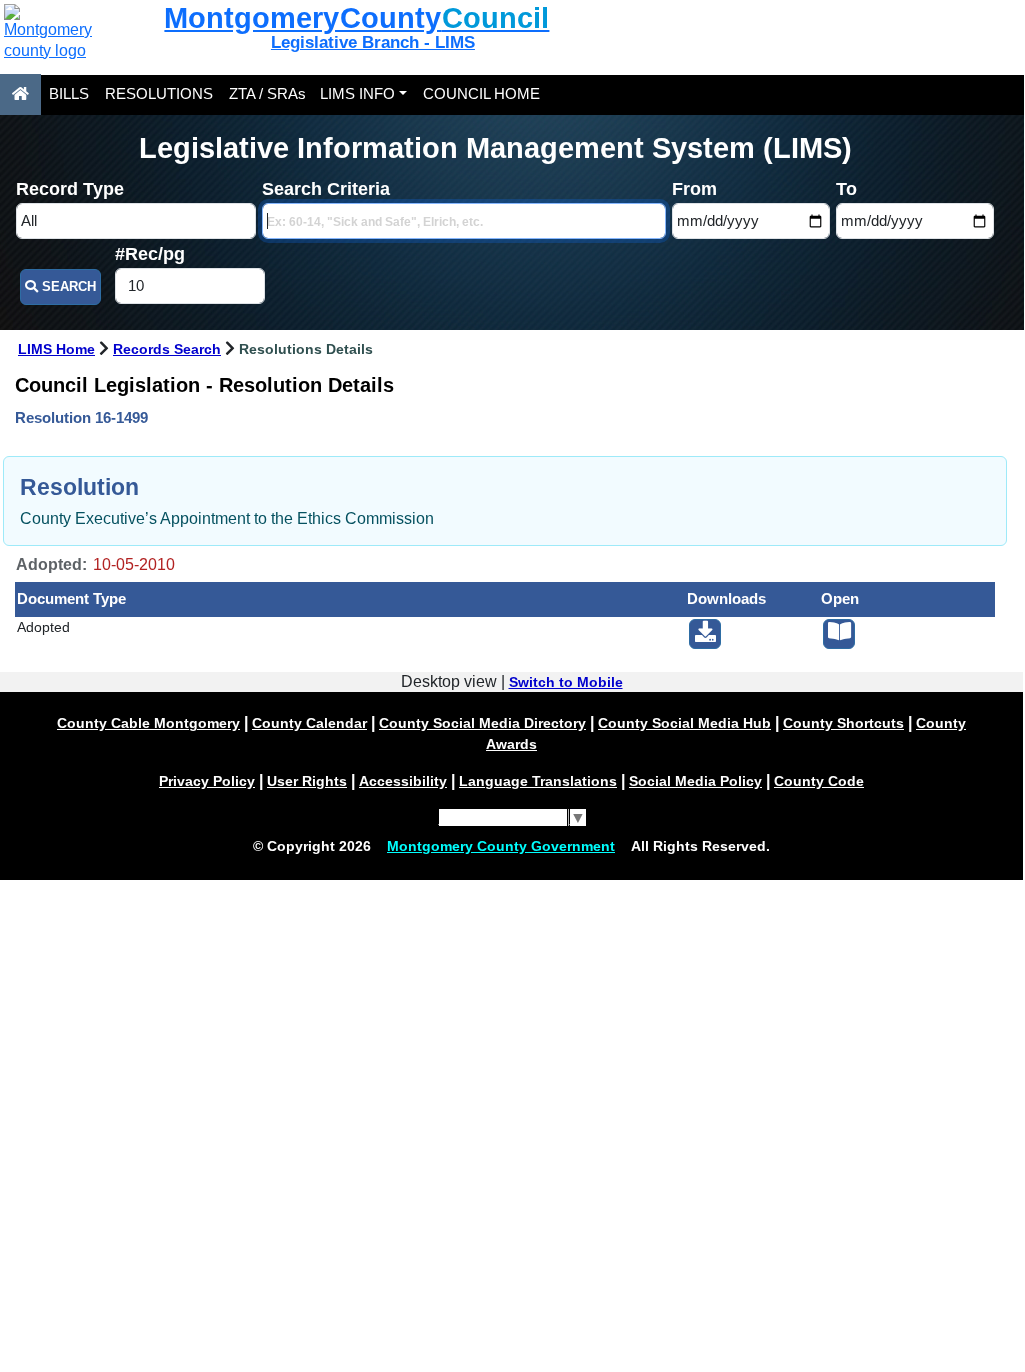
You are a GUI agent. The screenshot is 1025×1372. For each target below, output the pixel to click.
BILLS (69, 94)
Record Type (70, 189)
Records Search (167, 349)
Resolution (79, 487)
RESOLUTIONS (159, 94)
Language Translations (538, 781)
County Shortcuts (843, 723)
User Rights (307, 781)
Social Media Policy (695, 781)
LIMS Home (56, 349)
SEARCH (67, 286)
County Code (819, 781)
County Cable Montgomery (148, 723)
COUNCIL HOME (481, 94)
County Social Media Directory (482, 723)
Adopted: (51, 564)
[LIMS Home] (20, 94)
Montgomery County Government (501, 846)
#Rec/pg (150, 254)
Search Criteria (326, 189)
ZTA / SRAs (267, 94)
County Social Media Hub (684, 723)
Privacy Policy (207, 781)
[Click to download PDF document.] (705, 634)
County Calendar (309, 723)
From (694, 189)
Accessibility (403, 781)
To (846, 189)
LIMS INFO (357, 94)
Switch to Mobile (566, 682)
